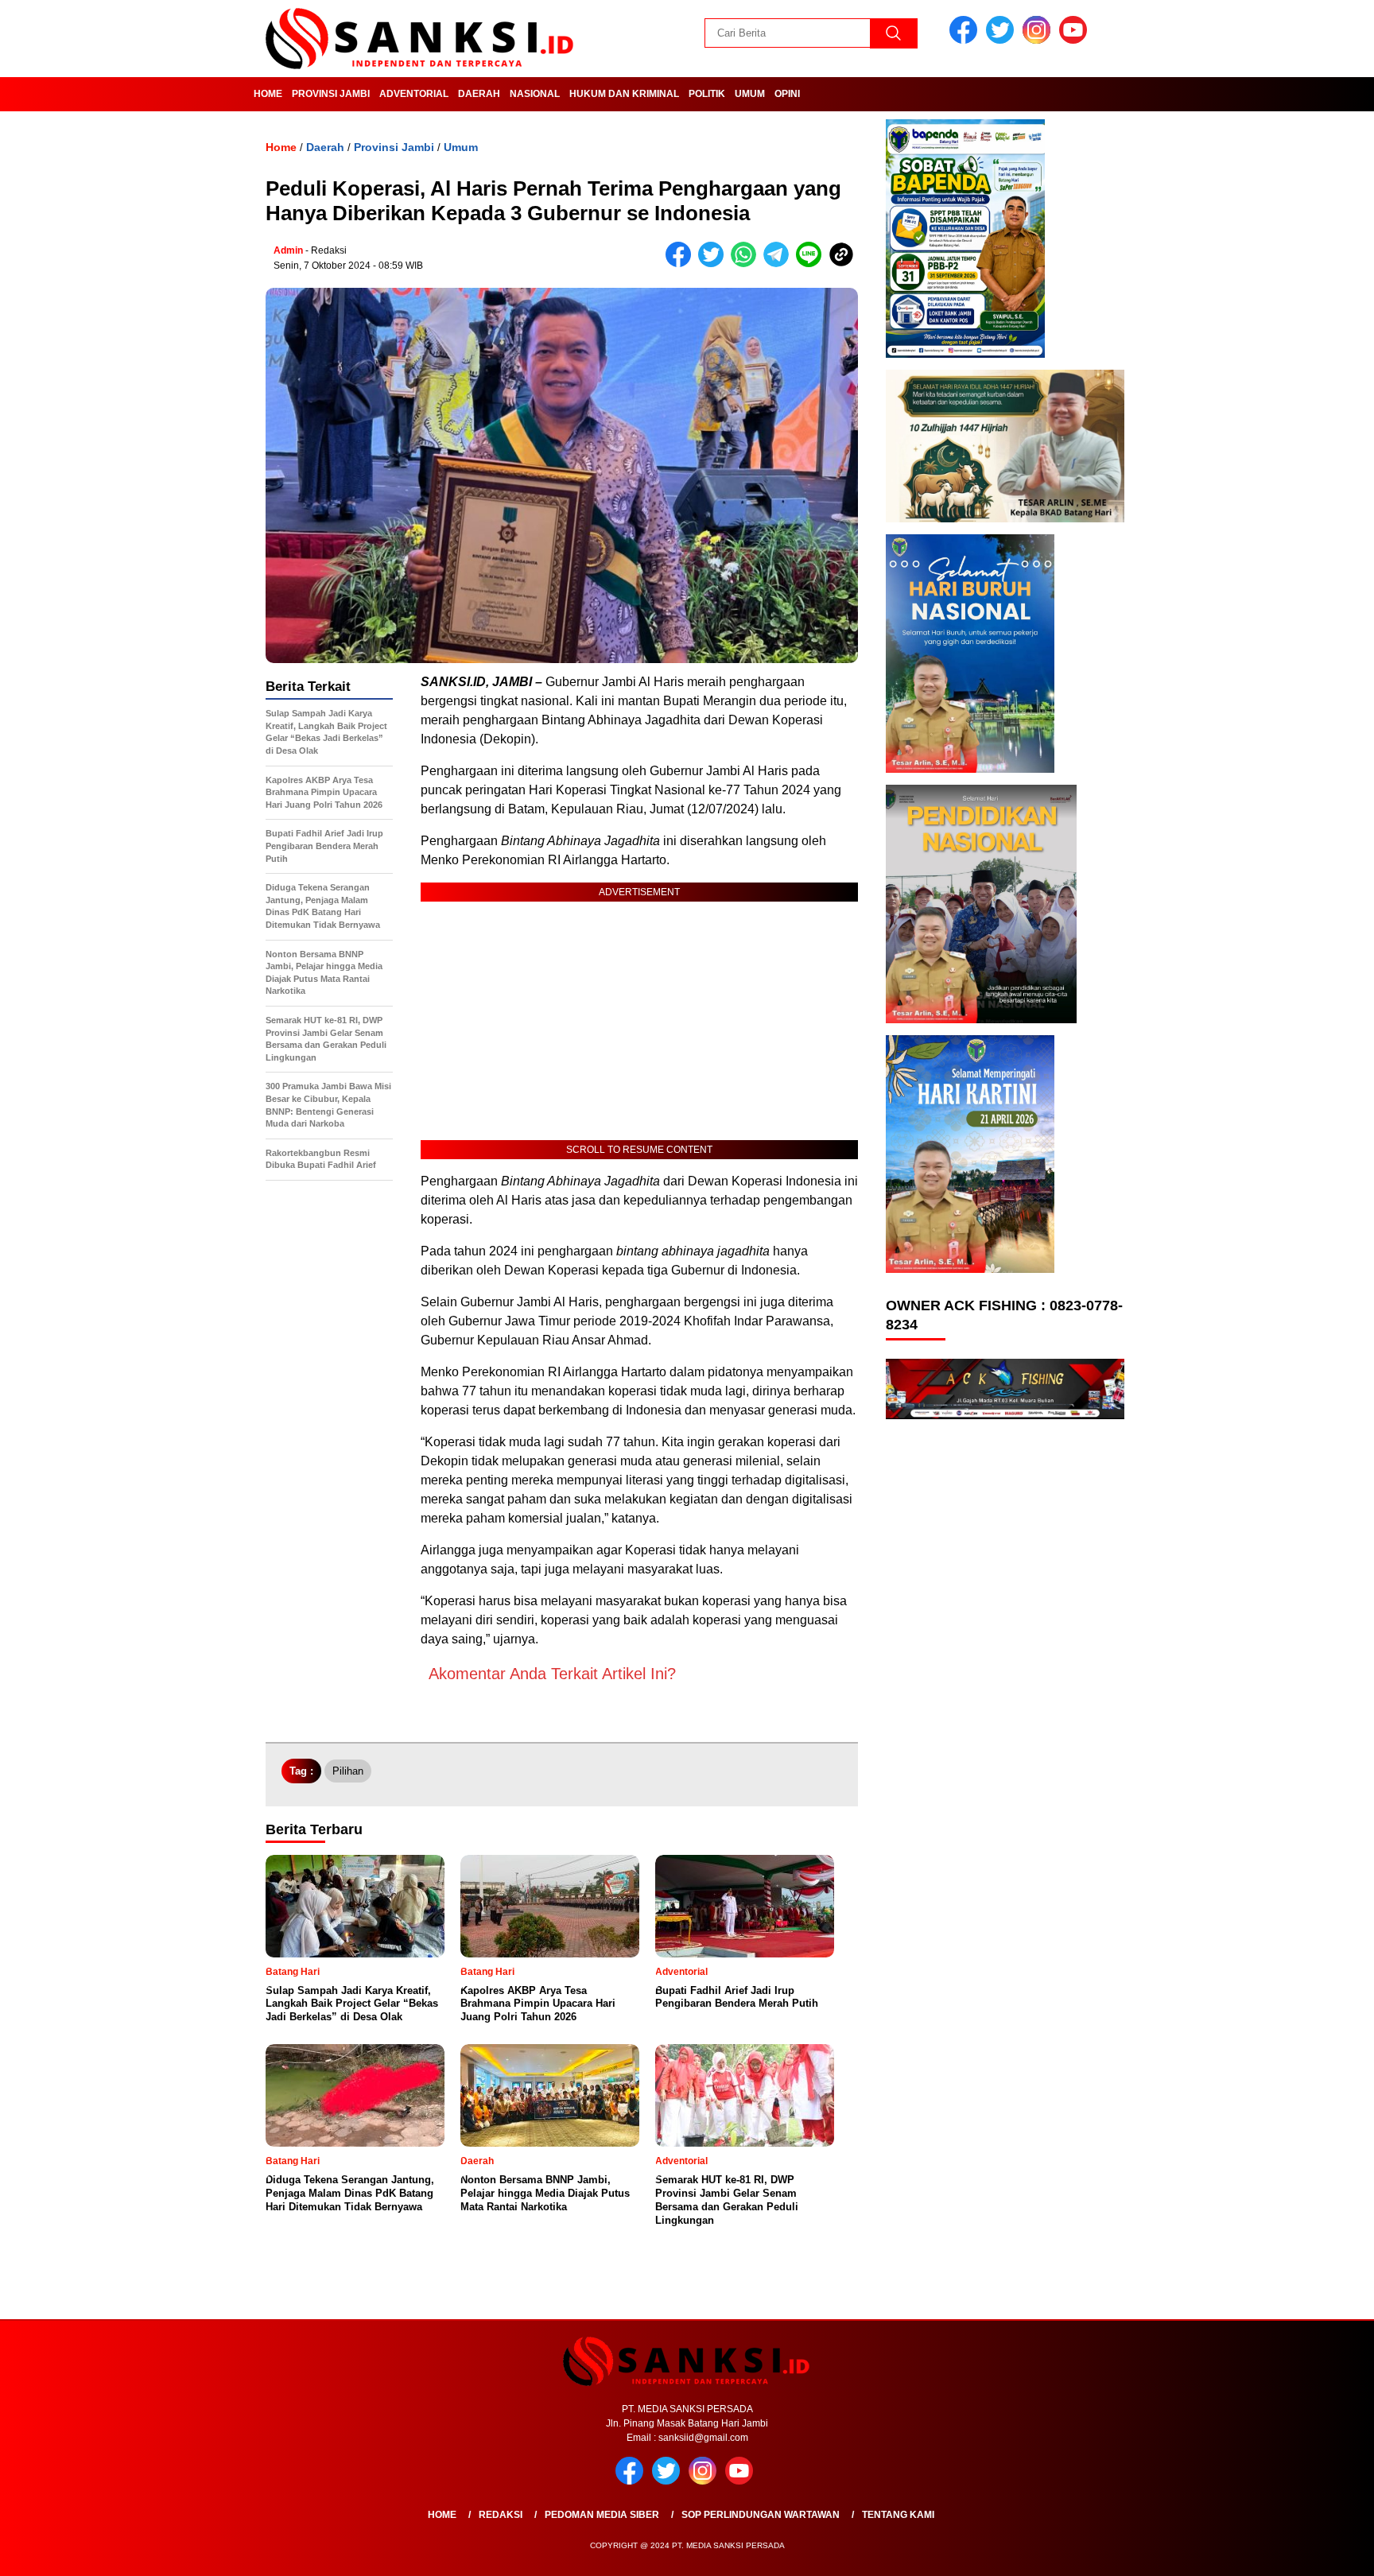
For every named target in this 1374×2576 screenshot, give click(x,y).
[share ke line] (812, 264)
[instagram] (1039, 40)
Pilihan (348, 1771)
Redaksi (501, 2515)
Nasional (535, 94)
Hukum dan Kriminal (624, 94)
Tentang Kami (898, 2515)
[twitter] (1003, 40)
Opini (787, 94)
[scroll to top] (1320, 2551)
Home (268, 94)
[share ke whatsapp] (747, 264)
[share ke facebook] (682, 264)
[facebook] (966, 40)
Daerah (479, 94)
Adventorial (414, 94)
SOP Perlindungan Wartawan (761, 2515)
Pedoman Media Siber (602, 2515)
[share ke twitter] (714, 264)
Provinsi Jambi (331, 94)
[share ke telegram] (780, 264)
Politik (707, 94)
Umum (750, 94)
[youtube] (1076, 40)
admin (288, 250)
